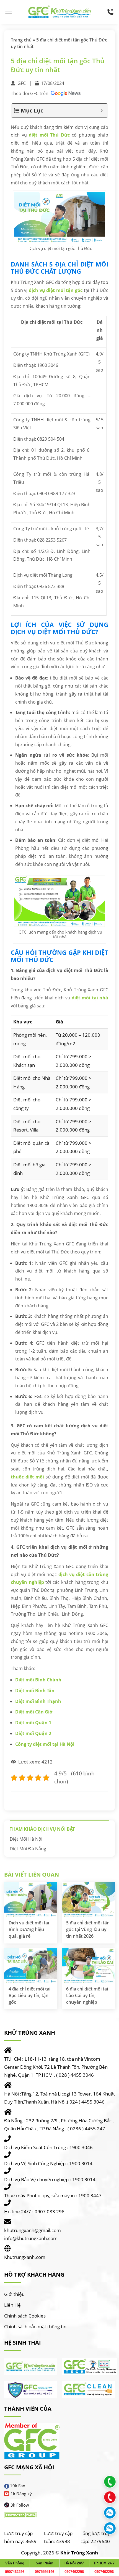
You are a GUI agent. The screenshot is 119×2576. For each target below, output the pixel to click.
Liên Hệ (12, 2305)
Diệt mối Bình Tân (35, 1691)
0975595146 (45, 2572)
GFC (22, 83)
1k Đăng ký (21, 2494)
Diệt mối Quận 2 (33, 1733)
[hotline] (110, 12)
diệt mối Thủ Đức (49, 135)
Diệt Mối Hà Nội (26, 1839)
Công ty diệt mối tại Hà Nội (45, 1744)
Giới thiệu (14, 2294)
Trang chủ (21, 40)
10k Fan (18, 2486)
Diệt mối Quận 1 (33, 1723)
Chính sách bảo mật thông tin (35, 2327)
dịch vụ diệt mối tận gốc (56, 290)
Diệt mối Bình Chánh (38, 1680)
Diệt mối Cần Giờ (34, 1712)
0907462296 (15, 2572)
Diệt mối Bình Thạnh (38, 1701)
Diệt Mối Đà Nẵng (28, 1849)
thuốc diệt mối (27, 1477)
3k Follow (20, 2505)
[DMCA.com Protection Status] (21, 2515)
